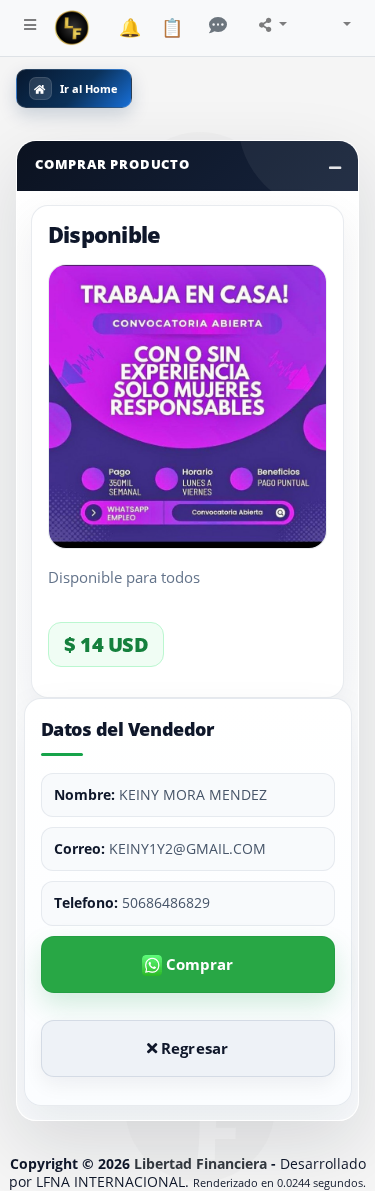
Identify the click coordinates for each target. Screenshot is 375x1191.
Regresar (192, 1048)
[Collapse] (335, 167)
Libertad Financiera (200, 1163)
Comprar (198, 964)
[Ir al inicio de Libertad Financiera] (72, 28)
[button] (30, 28)
